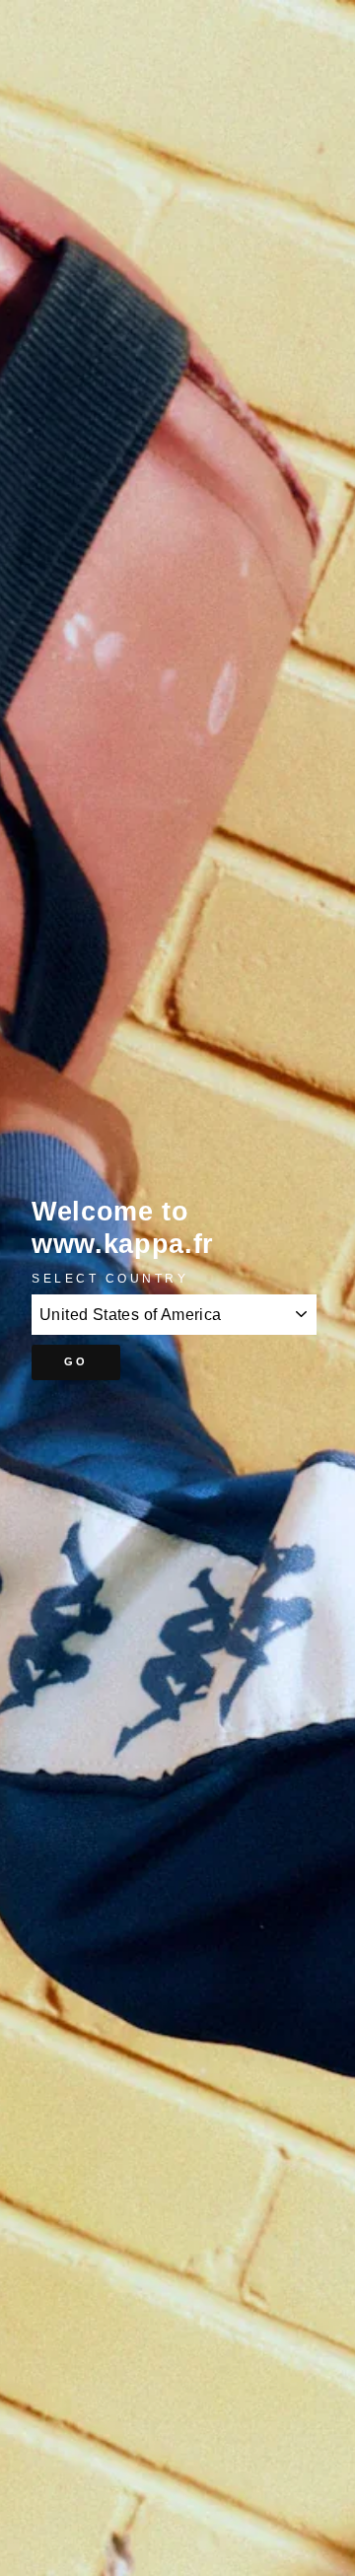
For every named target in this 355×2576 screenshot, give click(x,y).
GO (76, 1361)
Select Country (110, 1278)
